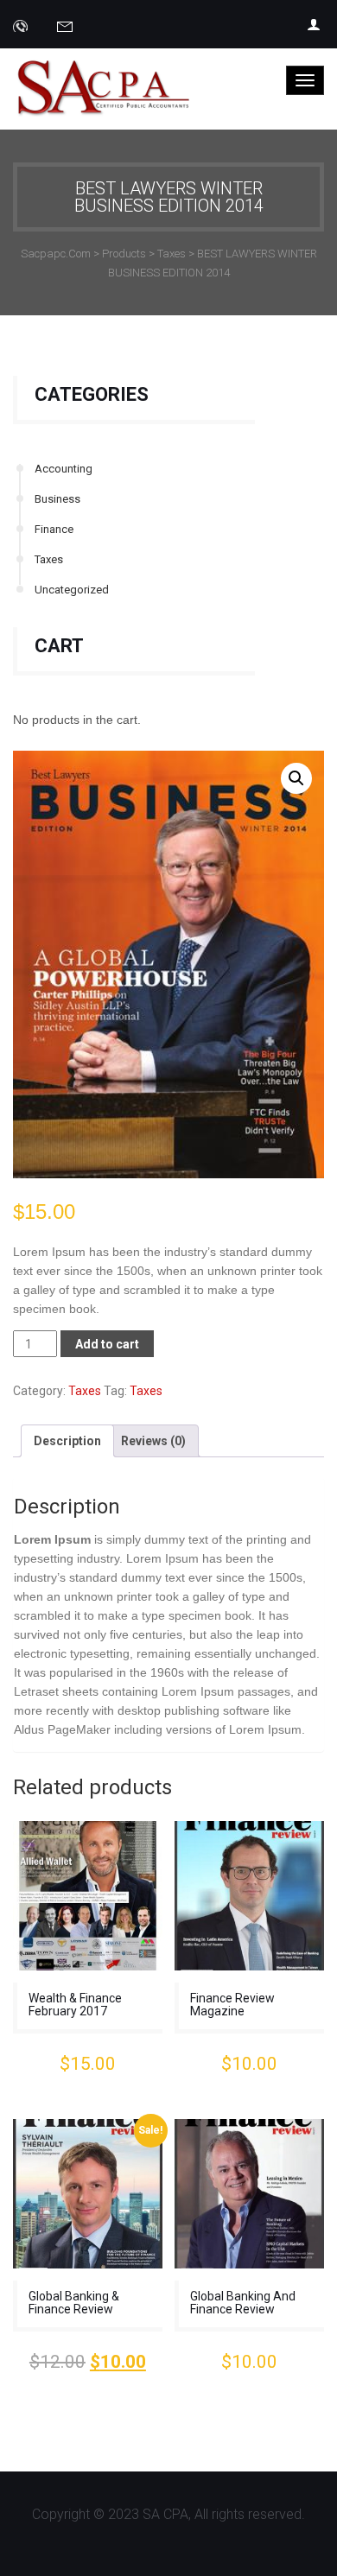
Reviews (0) (153, 1441)
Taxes (49, 559)
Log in (315, 24)
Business (57, 499)
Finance (54, 529)
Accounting (64, 469)
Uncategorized (72, 590)
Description (67, 1441)
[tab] (67, 1441)
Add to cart (107, 1344)
